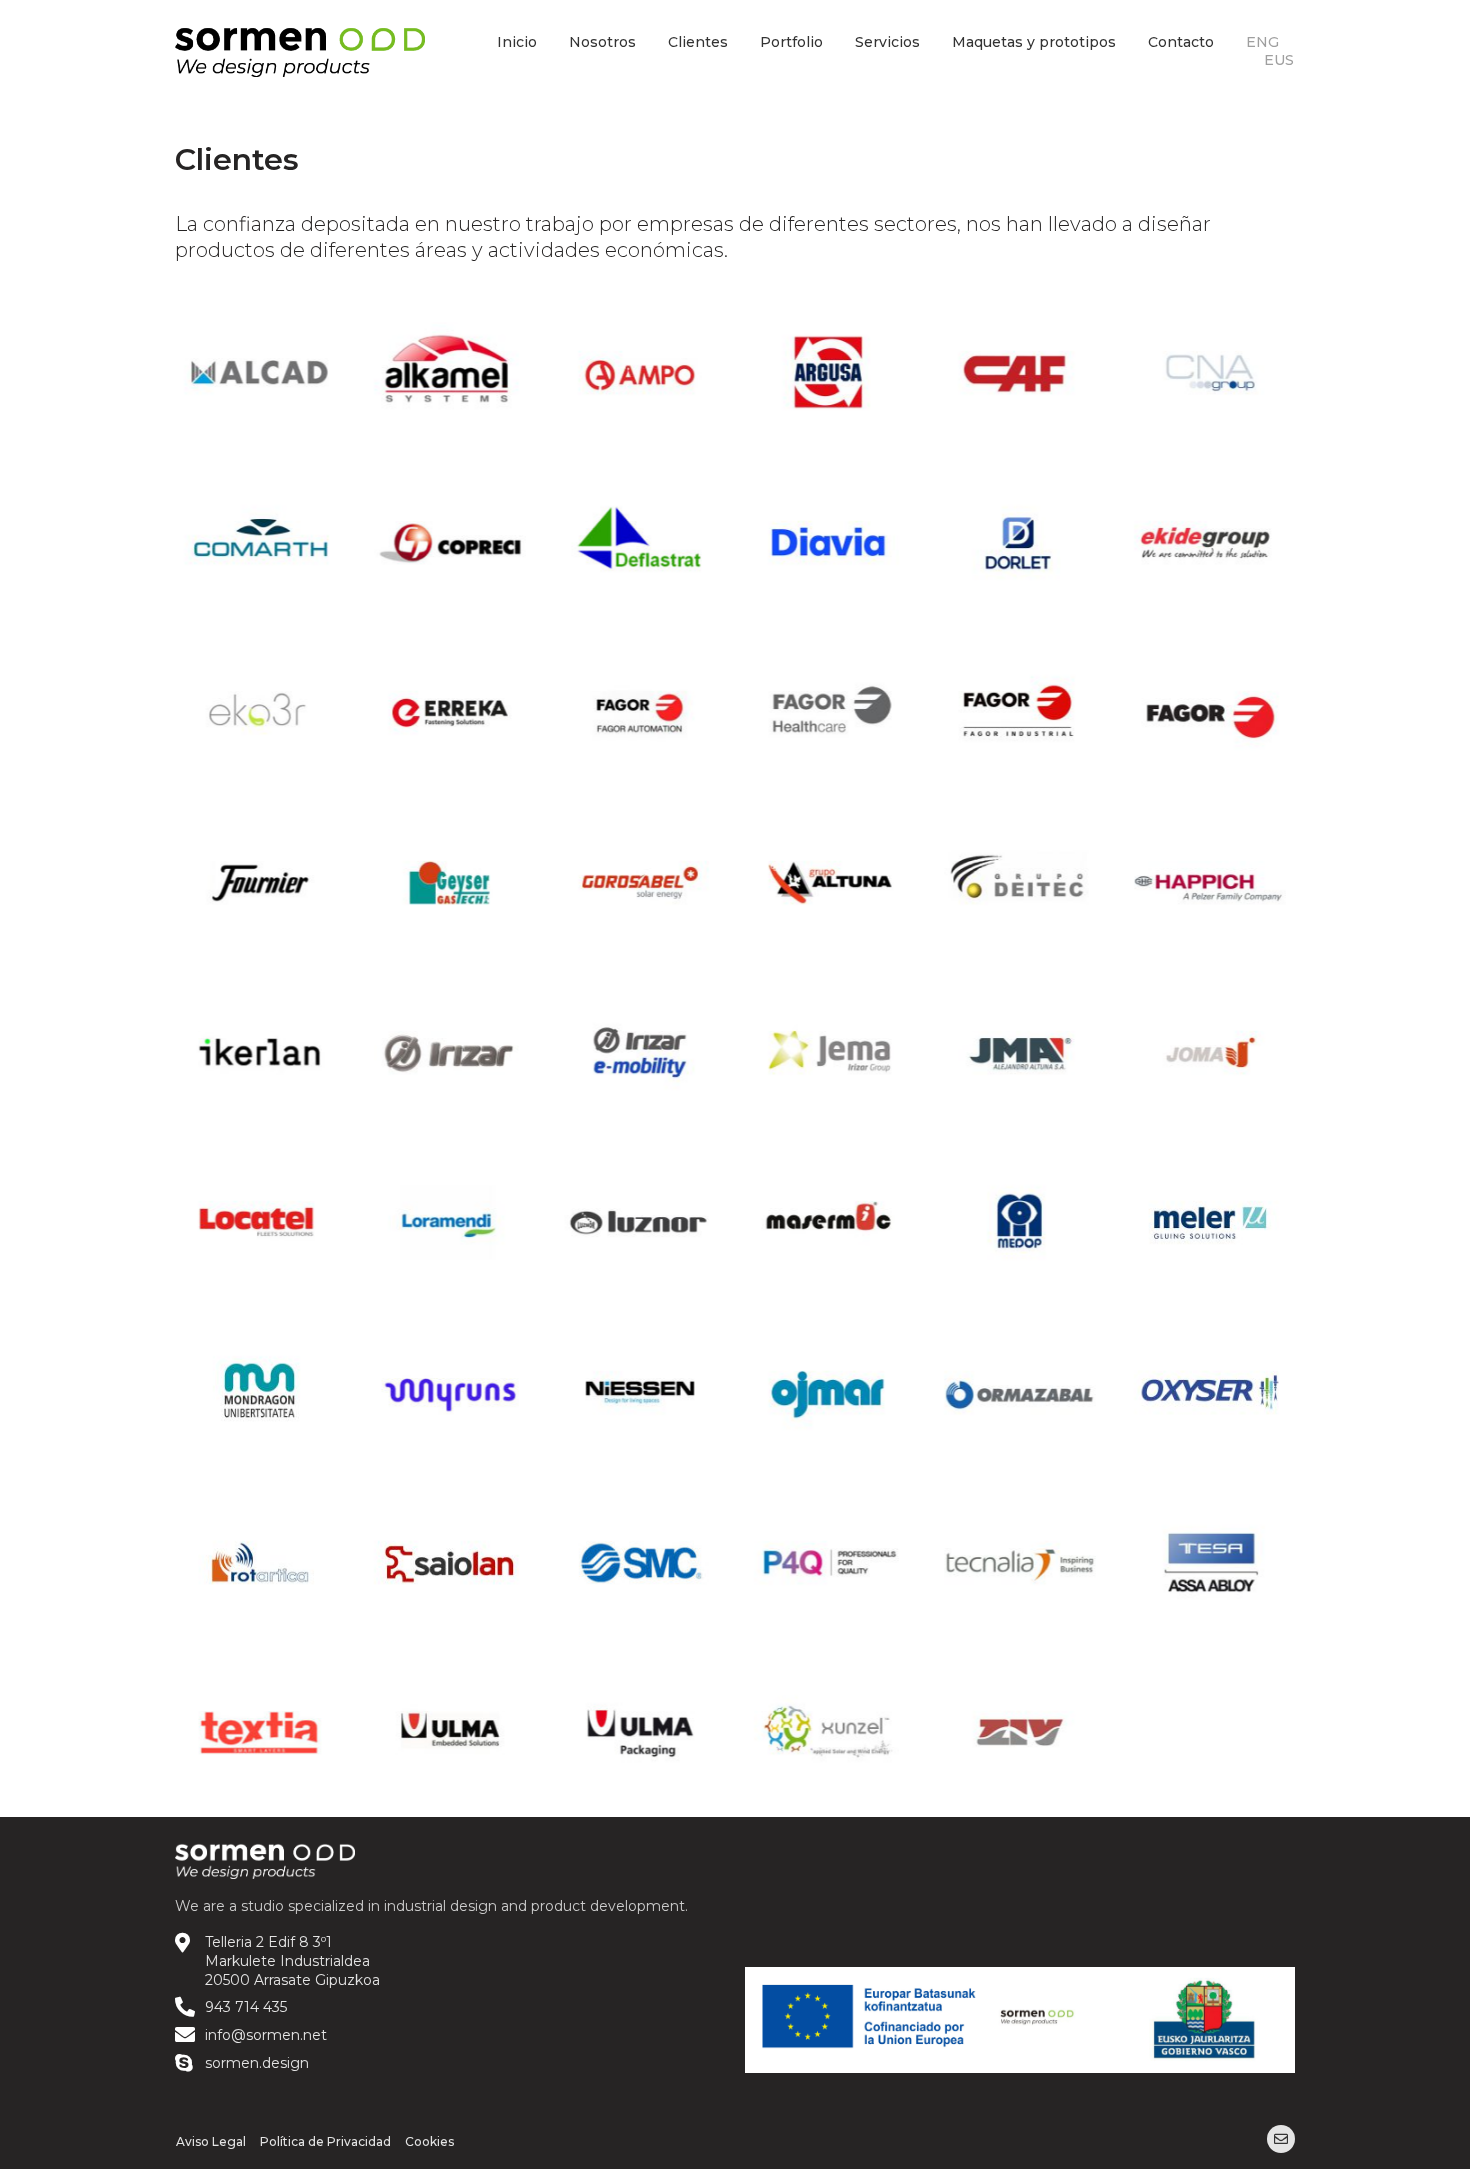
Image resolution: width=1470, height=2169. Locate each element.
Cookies (429, 2141)
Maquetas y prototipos (1034, 42)
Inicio (517, 42)
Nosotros (602, 42)
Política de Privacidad (325, 2141)
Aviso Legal (211, 2141)
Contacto (1181, 42)
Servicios (887, 42)
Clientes (698, 42)
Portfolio (791, 42)
